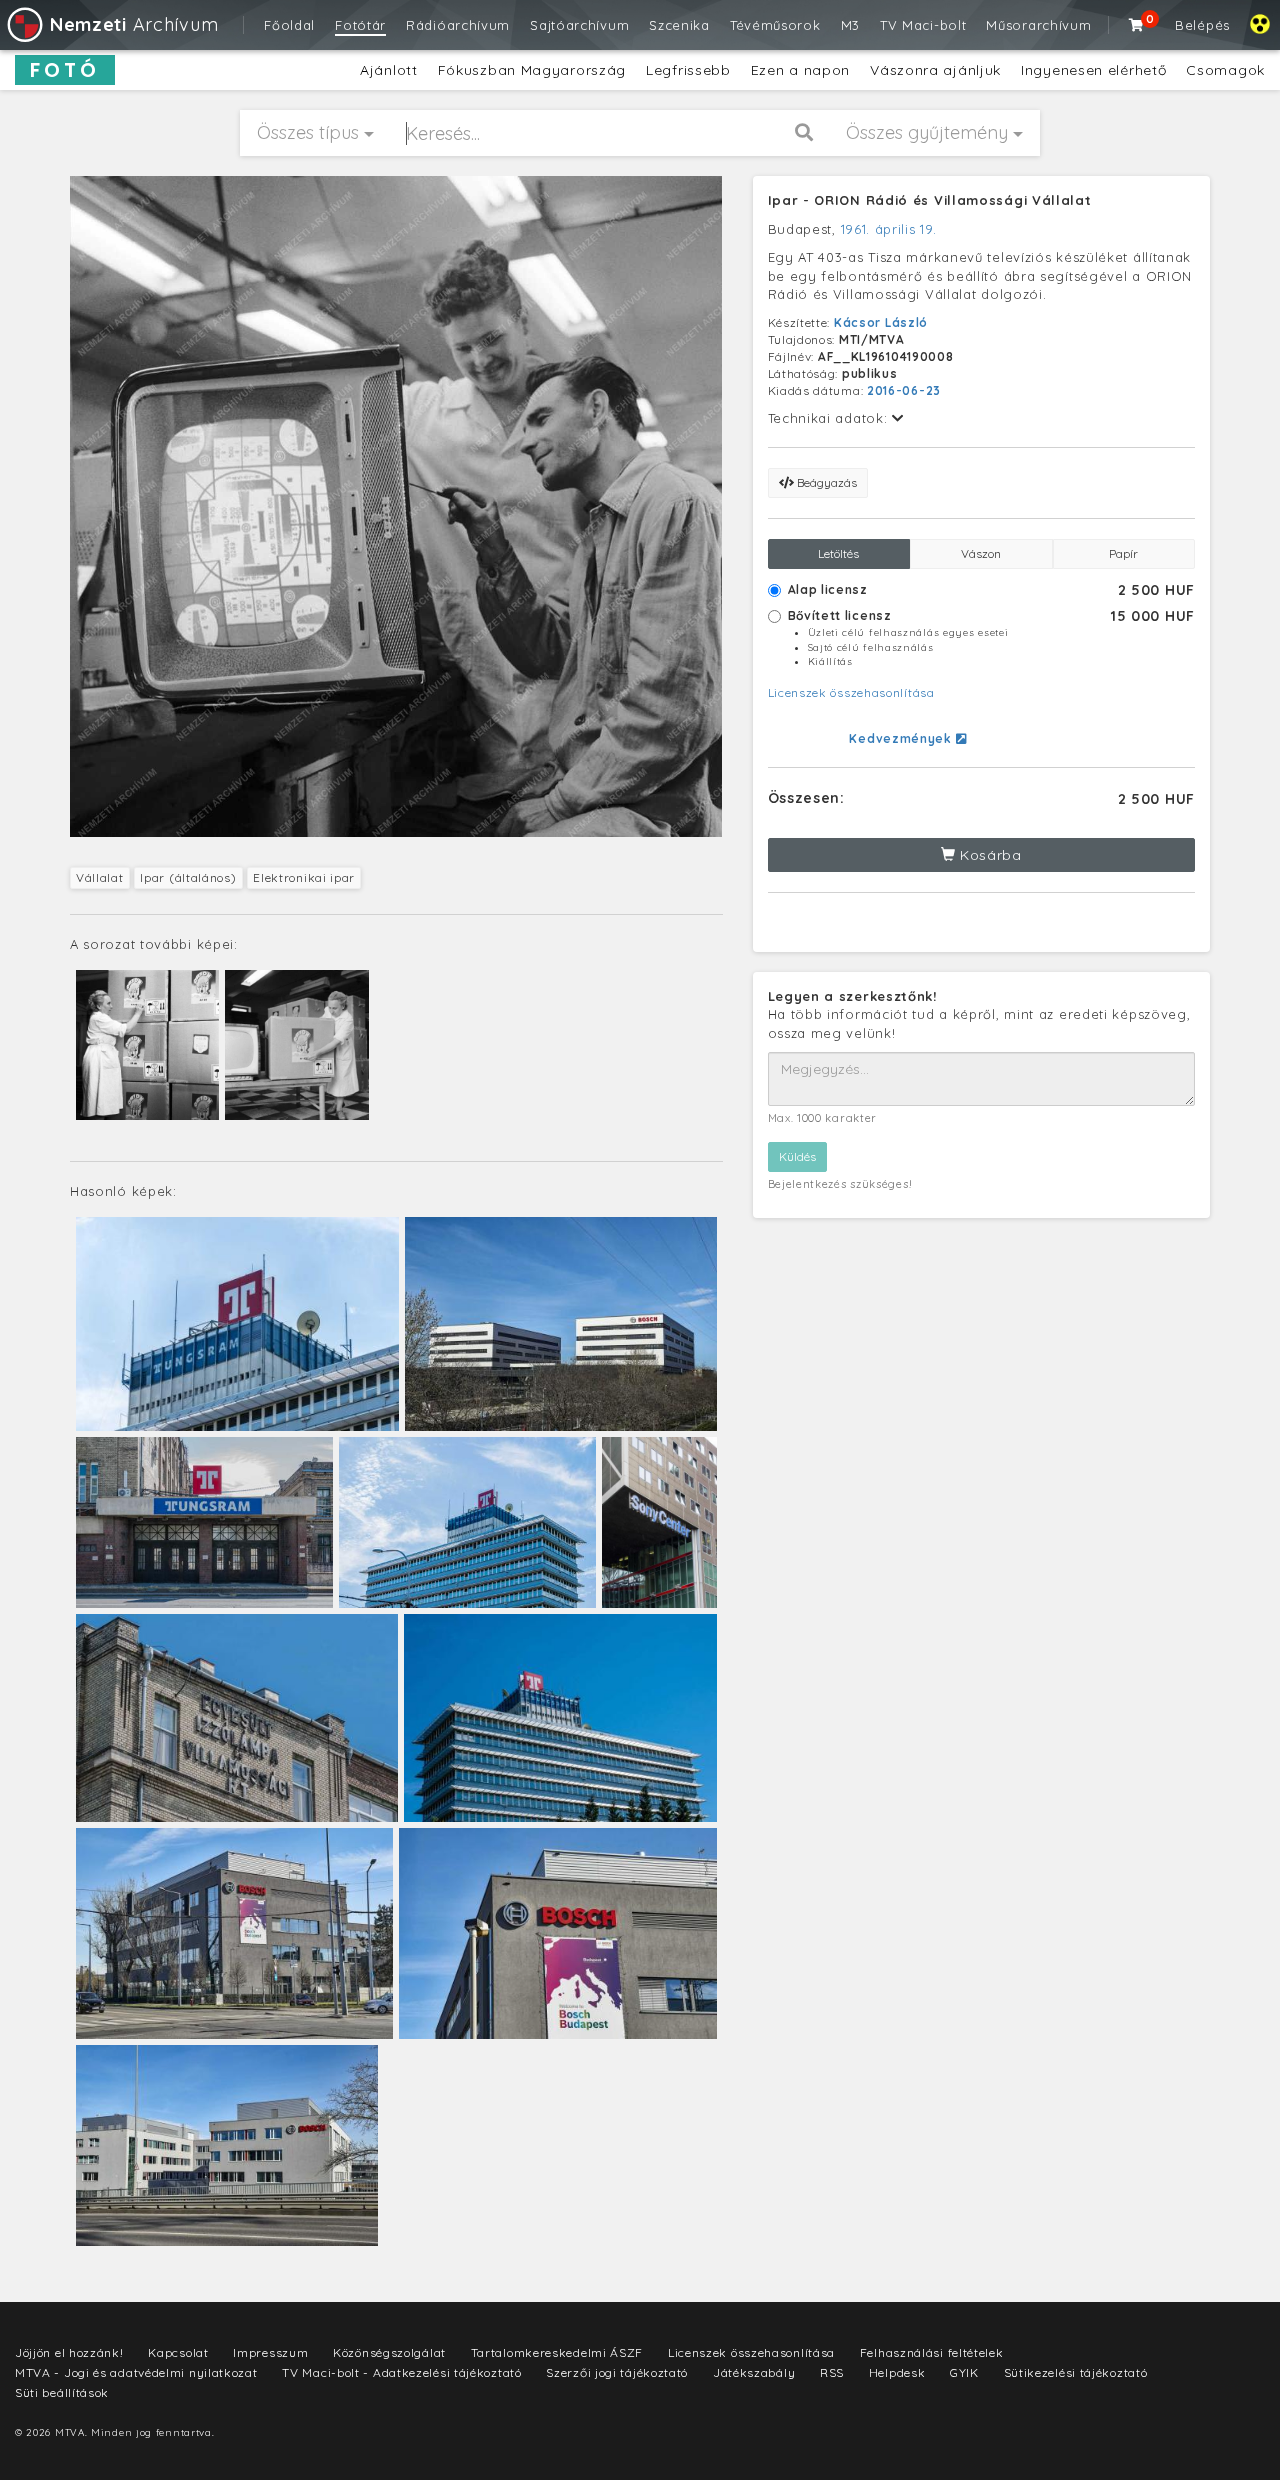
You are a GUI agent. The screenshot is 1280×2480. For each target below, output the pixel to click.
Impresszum (270, 2352)
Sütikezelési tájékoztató (1076, 2372)
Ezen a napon (800, 70)
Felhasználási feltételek (932, 2352)
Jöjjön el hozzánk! (69, 2352)
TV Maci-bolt (923, 25)
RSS (832, 2372)
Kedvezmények (902, 738)
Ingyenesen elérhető (1093, 70)
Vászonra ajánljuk (935, 70)
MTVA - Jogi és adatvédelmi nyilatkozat (136, 2372)
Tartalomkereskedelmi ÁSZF (557, 2352)
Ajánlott (389, 70)
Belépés (1202, 25)
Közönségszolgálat (389, 2352)
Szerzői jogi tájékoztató (617, 2372)
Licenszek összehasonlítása (851, 692)
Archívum (134, 24)
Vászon (981, 553)
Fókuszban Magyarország (532, 70)
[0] (1137, 25)
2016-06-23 (904, 390)
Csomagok (1225, 70)
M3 (850, 25)
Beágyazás (825, 482)
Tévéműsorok (775, 25)
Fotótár (360, 25)
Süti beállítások (62, 2392)
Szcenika (679, 25)
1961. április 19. (889, 229)
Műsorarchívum (1038, 25)
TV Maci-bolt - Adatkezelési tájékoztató (401, 2372)
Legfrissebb (688, 70)
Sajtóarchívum (579, 25)
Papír (1123, 553)
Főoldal (289, 25)
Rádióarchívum (458, 25)
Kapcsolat (178, 2352)
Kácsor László (881, 322)
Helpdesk (897, 2372)
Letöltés (838, 553)
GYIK (964, 2372)
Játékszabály (754, 2372)
